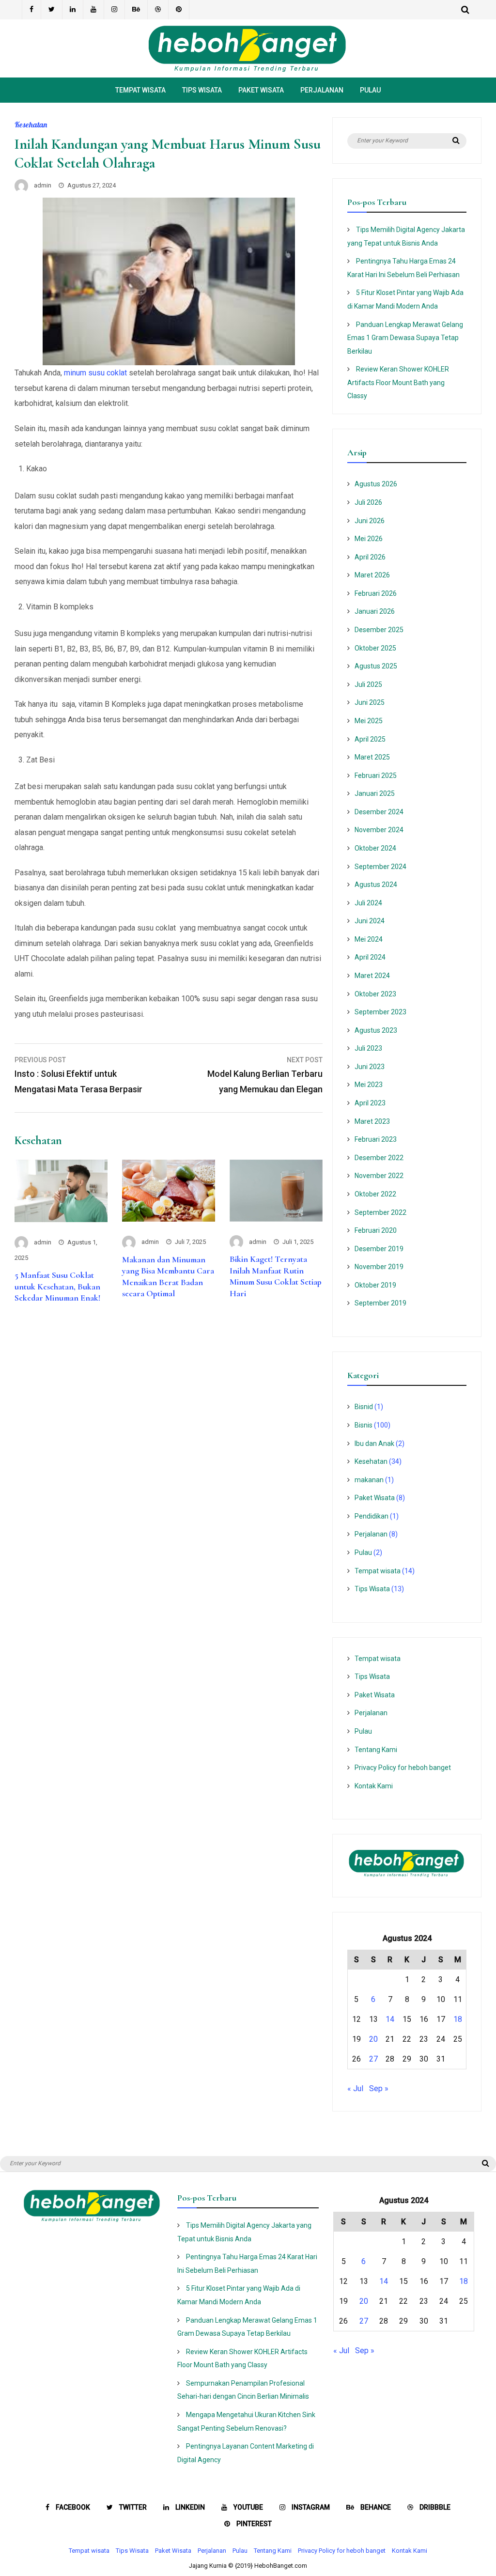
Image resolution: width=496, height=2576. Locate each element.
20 (373, 2039)
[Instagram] (115, 10)
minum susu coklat (95, 373)
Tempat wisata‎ (140, 90)
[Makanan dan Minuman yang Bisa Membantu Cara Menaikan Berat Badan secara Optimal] (169, 1219)
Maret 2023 (372, 1121)
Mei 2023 (369, 1085)
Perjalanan (322, 90)
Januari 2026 (375, 611)
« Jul (355, 2088)
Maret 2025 (372, 757)
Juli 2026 (368, 502)
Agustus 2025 (376, 666)
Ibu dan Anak (374, 1443)
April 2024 (370, 957)
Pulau (370, 90)
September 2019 (380, 1303)
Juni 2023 (370, 1067)
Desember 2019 (379, 1249)
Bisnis (364, 1425)
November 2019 (379, 1267)
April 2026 (370, 557)
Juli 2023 (368, 1048)
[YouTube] (94, 10)
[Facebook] (31, 10)
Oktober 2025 (375, 648)
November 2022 (379, 1176)
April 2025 (370, 739)
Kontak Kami (374, 1786)
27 (373, 2059)
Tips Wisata (202, 90)
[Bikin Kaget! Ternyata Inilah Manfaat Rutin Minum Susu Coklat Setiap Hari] (276, 1219)
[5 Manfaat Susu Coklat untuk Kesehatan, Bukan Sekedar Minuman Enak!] (61, 1219)
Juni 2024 (370, 921)
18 (458, 2019)
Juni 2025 (370, 702)
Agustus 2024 (376, 885)
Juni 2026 (370, 521)
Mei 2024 (369, 939)
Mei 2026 (369, 539)
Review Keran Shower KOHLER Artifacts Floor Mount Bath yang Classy (398, 382)
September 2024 (380, 867)
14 (390, 2019)
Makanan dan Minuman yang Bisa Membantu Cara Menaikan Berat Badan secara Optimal (168, 1276)
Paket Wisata (261, 90)
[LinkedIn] (73, 10)
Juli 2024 (368, 903)
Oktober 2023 (375, 994)
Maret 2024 (372, 976)
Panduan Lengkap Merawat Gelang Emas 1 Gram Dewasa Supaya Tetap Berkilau (405, 338)
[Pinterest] (179, 10)
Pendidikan (372, 1516)
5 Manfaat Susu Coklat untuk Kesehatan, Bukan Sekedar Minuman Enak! (57, 1286)
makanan (369, 1480)
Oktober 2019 (375, 1285)
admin (43, 185)
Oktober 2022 (375, 1194)
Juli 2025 (368, 684)
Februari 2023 (376, 1139)
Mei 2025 (369, 721)
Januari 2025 (375, 793)
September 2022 (380, 1212)
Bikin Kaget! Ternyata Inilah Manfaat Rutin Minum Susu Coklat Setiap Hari (276, 1276)
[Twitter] (52, 10)
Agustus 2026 (376, 484)
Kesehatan (31, 124)
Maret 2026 (372, 575)
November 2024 (379, 830)
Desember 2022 (379, 1158)
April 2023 (370, 1103)
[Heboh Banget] (248, 70)
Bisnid (364, 1407)
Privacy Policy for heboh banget (403, 1768)
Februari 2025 (376, 776)
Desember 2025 (379, 630)
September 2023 (380, 1012)
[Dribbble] (158, 10)
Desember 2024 (379, 812)
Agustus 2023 (376, 1030)
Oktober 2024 (375, 848)
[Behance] (136, 10)
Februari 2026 (376, 593)
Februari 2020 (376, 1230)
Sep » (379, 2088)
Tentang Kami (376, 1750)
